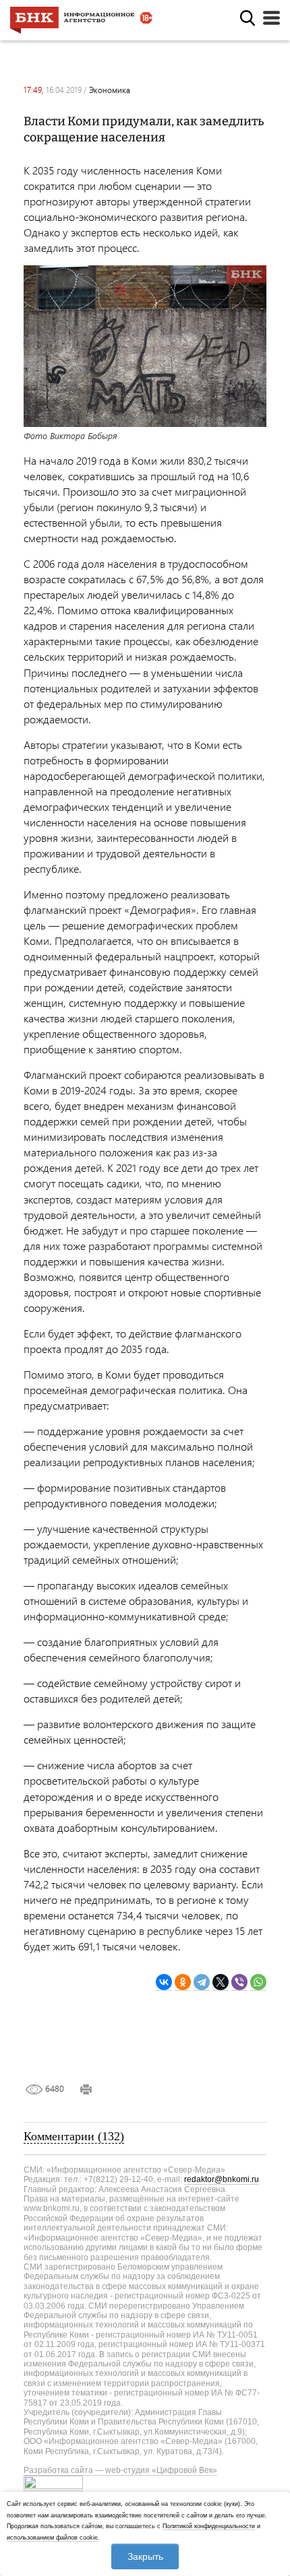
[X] (221, 1982)
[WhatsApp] (258, 1982)
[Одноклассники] (183, 1982)
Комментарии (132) (74, 2136)
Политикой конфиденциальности (209, 2526)
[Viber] (239, 1982)
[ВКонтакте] (164, 1982)
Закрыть (145, 2556)
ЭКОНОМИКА (110, 90)
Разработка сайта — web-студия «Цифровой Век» (120, 2470)
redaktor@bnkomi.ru (222, 2179)
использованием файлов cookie (52, 2538)
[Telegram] (202, 1982)
